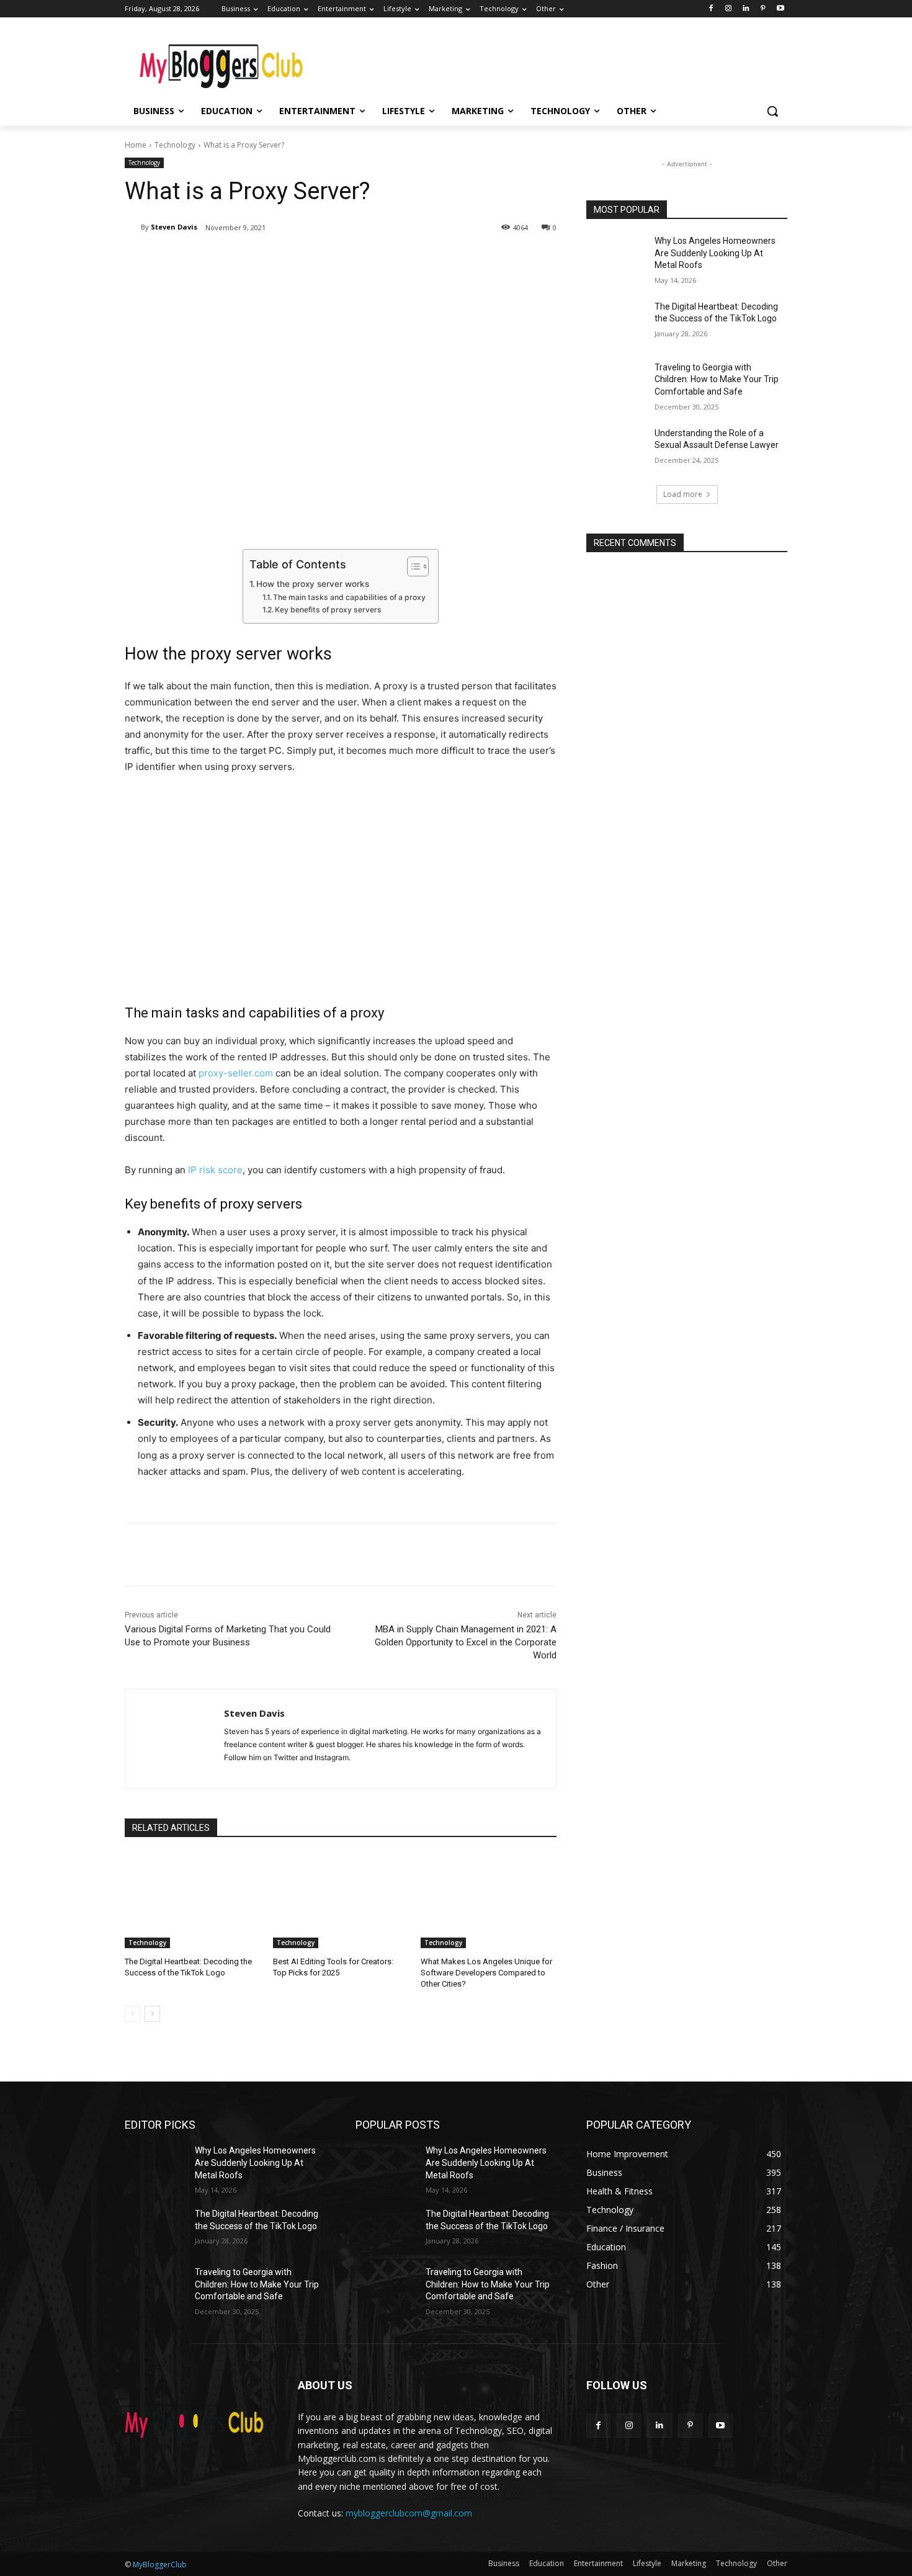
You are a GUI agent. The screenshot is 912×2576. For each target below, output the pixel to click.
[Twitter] (243, 259)
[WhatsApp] (300, 259)
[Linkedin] (746, 9)
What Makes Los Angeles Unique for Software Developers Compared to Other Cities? (486, 1973)
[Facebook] (711, 9)
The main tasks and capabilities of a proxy (349, 597)
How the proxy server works (313, 584)
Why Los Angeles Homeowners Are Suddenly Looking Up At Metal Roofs (715, 253)
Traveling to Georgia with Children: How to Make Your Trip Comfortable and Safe (717, 379)
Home (136, 145)
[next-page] (152, 2014)
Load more (683, 494)
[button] (772, 111)
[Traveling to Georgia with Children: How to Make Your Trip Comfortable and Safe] (616, 383)
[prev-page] (132, 2014)
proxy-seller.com (236, 1073)
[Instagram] (729, 9)
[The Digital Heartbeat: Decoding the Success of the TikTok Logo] (193, 1901)
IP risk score (215, 1170)
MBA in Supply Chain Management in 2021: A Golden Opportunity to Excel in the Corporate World (466, 1642)
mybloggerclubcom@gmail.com (409, 2513)
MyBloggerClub (160, 2565)
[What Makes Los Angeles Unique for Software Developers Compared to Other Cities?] (489, 1901)
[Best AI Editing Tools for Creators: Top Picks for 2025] (341, 1901)
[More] (329, 259)
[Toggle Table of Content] (412, 566)
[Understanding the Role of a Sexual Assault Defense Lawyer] (616, 449)
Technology (175, 145)
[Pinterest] (763, 9)
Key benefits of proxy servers (328, 610)
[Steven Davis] (133, 227)
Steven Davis (174, 227)
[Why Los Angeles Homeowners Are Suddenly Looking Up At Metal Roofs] (616, 256)
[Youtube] (780, 9)
